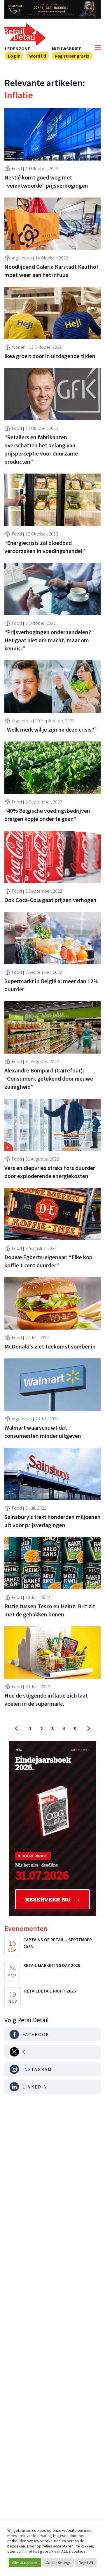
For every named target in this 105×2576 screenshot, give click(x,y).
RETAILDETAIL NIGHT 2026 (50, 1991)
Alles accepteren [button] (25, 2563)
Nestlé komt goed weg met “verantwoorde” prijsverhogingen (46, 181)
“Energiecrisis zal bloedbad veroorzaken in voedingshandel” (45, 547)
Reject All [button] (86, 2563)
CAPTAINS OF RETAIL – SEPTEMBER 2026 (58, 1943)
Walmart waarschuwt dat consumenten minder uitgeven (43, 1432)
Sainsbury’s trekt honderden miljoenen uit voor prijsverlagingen (52, 1521)
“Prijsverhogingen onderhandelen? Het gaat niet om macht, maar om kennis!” (48, 640)
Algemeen (22, 258)
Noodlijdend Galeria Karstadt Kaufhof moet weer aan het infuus (51, 271)
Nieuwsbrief (66, 49)
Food (17, 168)
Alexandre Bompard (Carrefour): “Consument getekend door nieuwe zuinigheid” (49, 1078)
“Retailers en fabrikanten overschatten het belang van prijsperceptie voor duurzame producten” (41, 449)
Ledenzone (18, 49)
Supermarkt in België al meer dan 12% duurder (51, 985)
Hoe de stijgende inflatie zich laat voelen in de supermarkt (46, 1699)
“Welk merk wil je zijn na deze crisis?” (50, 729)
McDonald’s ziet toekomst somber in (50, 1346)
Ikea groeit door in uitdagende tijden (50, 356)
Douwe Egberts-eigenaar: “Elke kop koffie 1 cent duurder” (48, 1261)
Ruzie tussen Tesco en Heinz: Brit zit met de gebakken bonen (50, 1610)
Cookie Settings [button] (58, 2563)
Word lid (38, 56)
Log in (14, 56)
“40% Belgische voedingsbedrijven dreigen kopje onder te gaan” (47, 815)
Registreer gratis (72, 56)
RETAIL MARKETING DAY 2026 (52, 1965)
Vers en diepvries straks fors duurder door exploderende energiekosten (50, 1172)
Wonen (19, 347)
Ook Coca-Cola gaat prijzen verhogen (50, 900)
